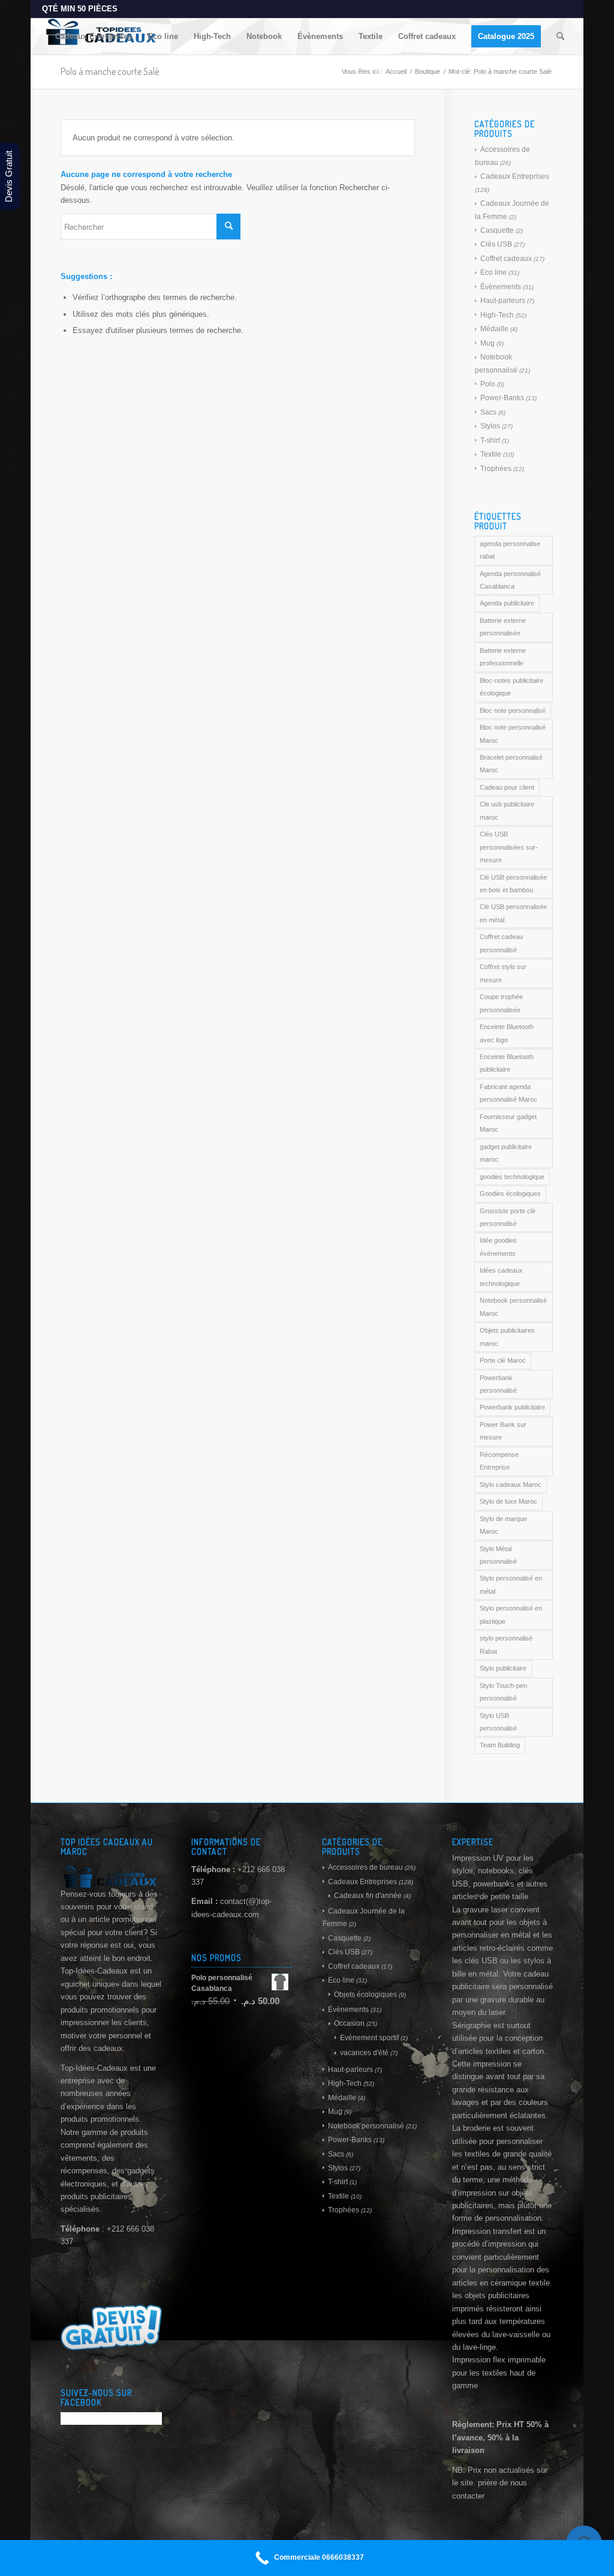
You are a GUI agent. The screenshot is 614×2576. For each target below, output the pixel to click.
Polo (488, 384)
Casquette (497, 230)
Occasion (349, 2023)
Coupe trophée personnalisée (501, 1003)
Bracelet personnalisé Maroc (511, 764)
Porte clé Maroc (503, 1360)
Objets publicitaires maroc (507, 1337)
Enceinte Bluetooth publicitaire (507, 1063)
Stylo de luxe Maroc (508, 1501)
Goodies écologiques (510, 1193)
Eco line (493, 272)
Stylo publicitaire (503, 1668)
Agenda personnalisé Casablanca (510, 580)
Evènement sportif (369, 2038)
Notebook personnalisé (366, 2126)
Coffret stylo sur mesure (503, 973)
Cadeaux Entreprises (515, 176)
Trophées (496, 469)
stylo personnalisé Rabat (506, 1644)
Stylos (490, 426)
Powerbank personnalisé (498, 1384)
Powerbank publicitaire (512, 1407)
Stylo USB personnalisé (498, 1722)
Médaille (494, 329)
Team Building (500, 1745)
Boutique (428, 71)
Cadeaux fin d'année (368, 1896)
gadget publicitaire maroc (506, 1153)
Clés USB (496, 244)
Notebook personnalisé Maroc (513, 1307)
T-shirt (490, 440)
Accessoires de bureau (365, 1867)
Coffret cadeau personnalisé (501, 943)
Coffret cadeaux (506, 259)
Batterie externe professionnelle (503, 657)
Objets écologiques (365, 1995)
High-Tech (497, 315)
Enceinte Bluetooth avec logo (507, 1033)
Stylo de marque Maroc (503, 1525)
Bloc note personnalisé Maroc (513, 734)
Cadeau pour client (507, 787)
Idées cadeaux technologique (501, 1277)
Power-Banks (502, 398)
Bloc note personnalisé (513, 710)
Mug (487, 343)
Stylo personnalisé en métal (511, 1584)
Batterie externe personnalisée (503, 627)
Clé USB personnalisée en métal (513, 913)
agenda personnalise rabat (510, 550)
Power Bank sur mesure (503, 1431)
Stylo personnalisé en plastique (511, 1614)
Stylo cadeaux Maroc (511, 1485)
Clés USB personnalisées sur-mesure (509, 847)
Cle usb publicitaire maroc (507, 810)
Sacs (488, 412)
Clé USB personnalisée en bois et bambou (513, 884)
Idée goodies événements (498, 1247)
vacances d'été (364, 2053)
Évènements (501, 287)
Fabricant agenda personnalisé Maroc (508, 1093)
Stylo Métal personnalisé (498, 1555)
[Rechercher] (560, 37)
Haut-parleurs (503, 301)
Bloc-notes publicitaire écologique (511, 687)
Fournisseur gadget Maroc (508, 1123)
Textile (491, 454)
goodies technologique (512, 1177)
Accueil (396, 71)
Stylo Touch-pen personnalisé (503, 1692)
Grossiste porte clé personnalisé (508, 1217)
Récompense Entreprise (499, 1461)
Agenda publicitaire (507, 603)
